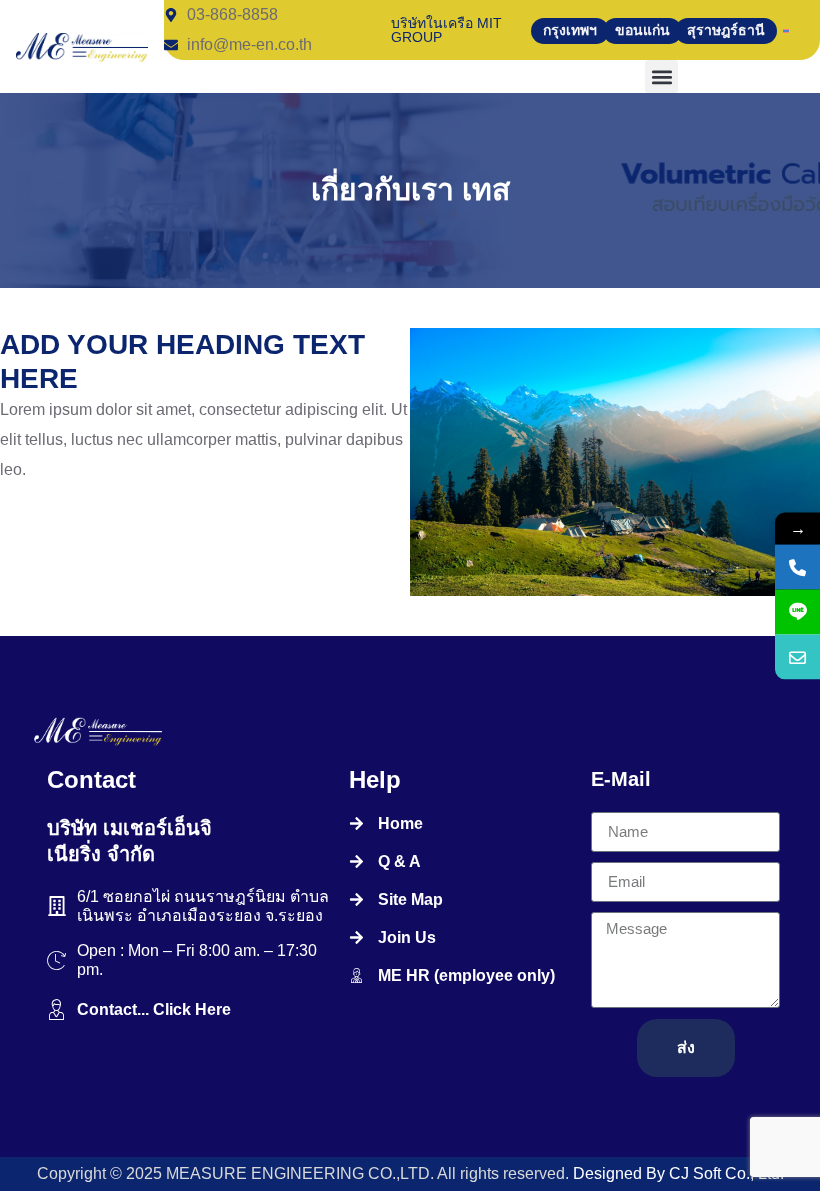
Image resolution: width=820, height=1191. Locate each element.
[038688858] (797, 566)
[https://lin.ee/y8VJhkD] (797, 611)
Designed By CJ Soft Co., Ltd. (676, 1173)
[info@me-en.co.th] (797, 656)
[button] (661, 76)
